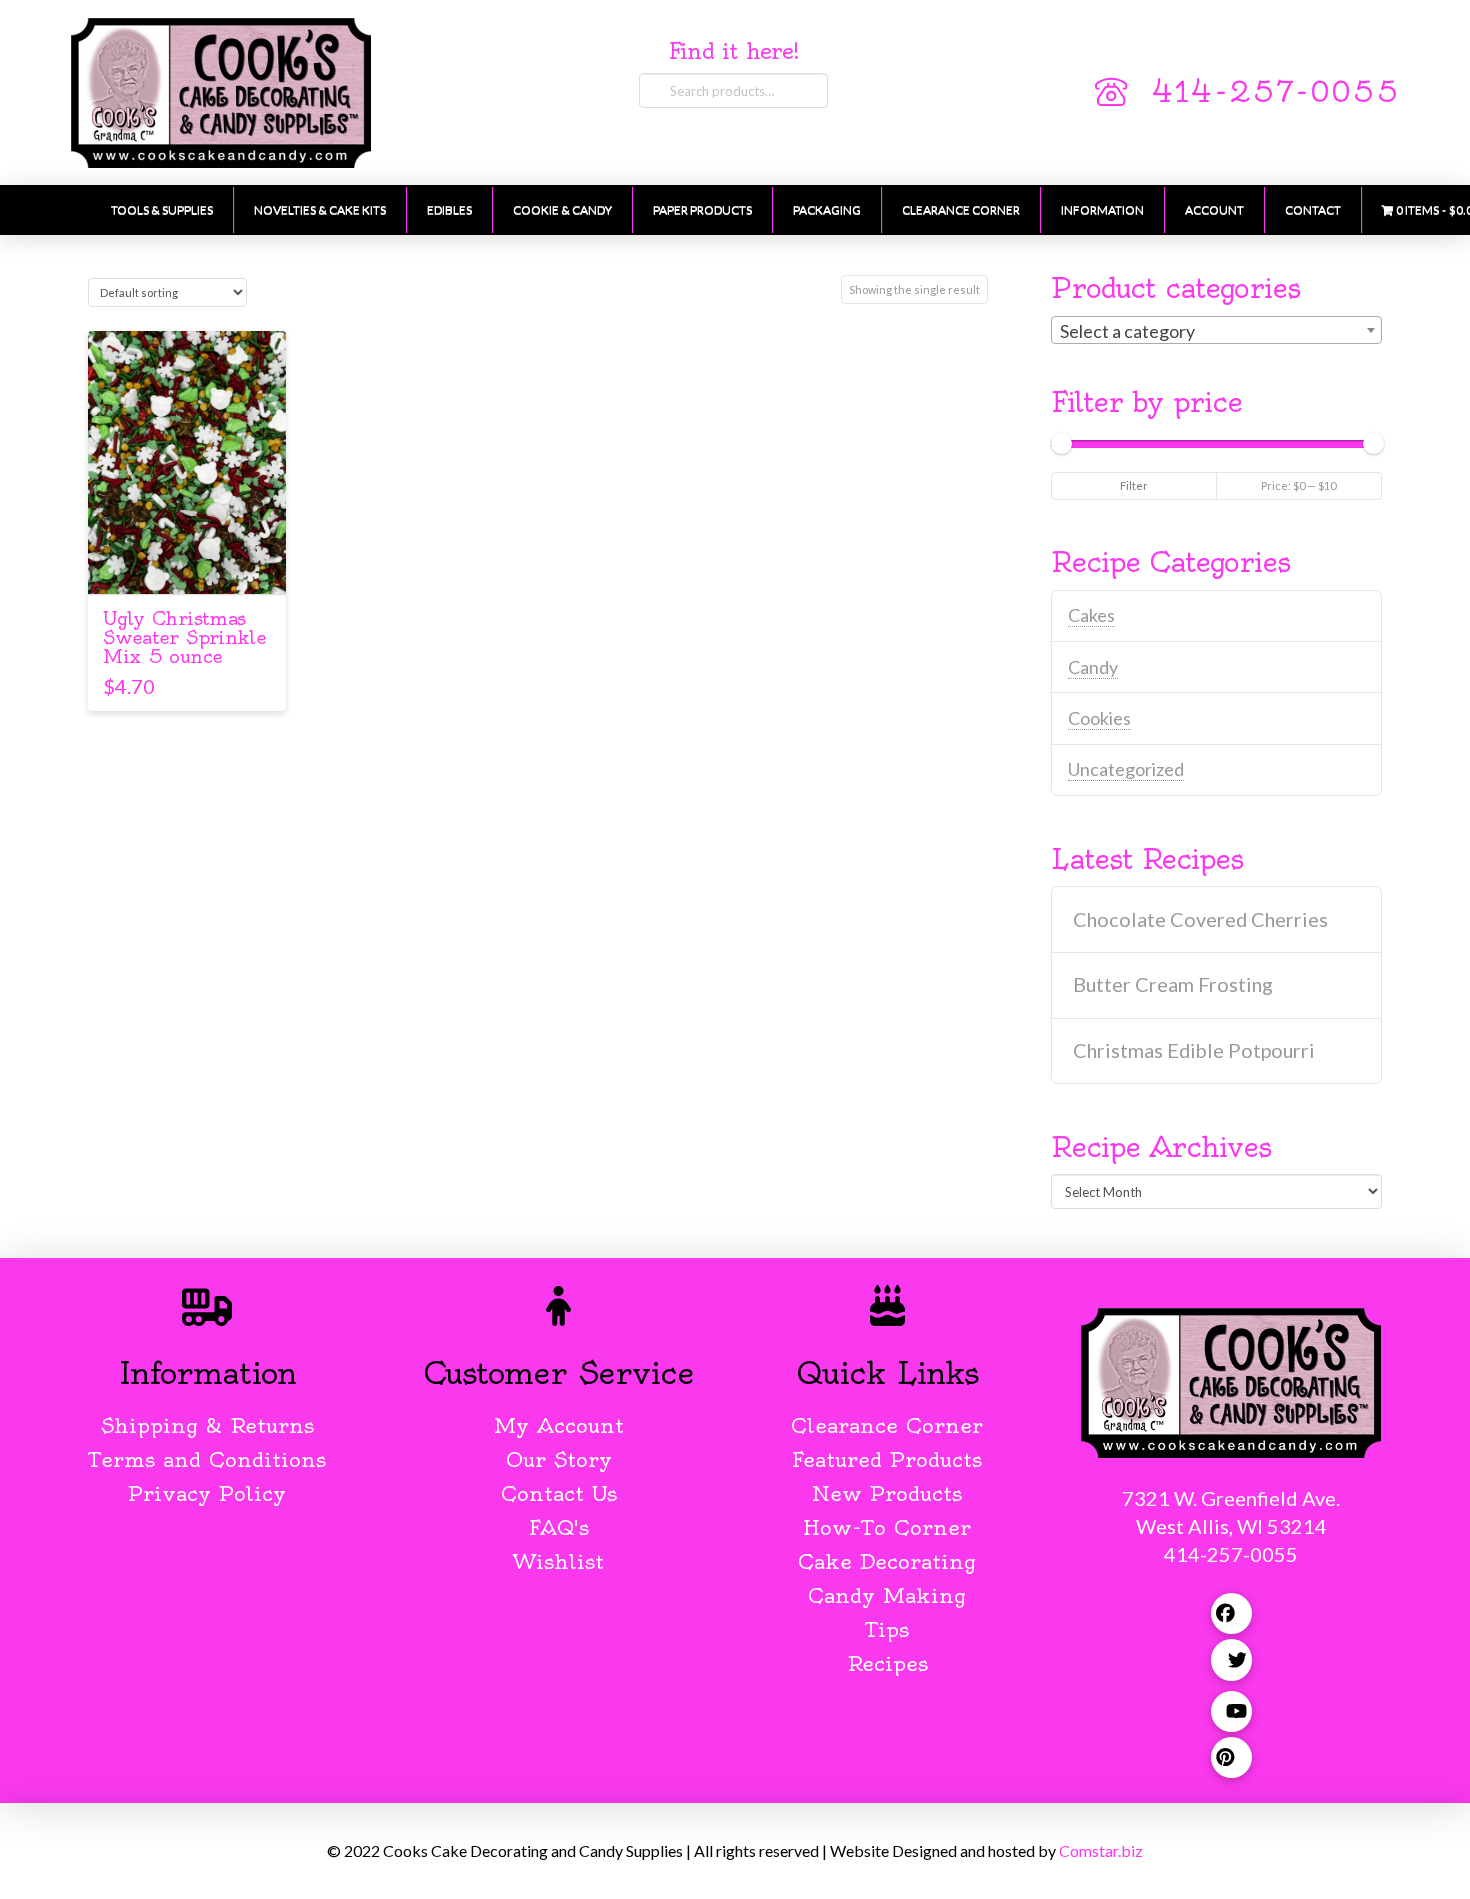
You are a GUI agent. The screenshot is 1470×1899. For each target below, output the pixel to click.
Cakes (1091, 615)
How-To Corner (887, 1527)
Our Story (559, 1459)
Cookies (1099, 718)
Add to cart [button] (187, 561)
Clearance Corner (887, 1425)
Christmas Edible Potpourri (1194, 1050)
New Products (887, 1493)
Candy (1093, 667)
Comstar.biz (1101, 1850)
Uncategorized (1126, 769)
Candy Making (887, 1595)
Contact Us (559, 1493)
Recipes (887, 1663)
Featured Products (887, 1459)
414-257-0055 (1275, 92)
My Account (559, 1425)
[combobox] (1216, 330)
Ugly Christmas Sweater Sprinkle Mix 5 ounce (184, 637)
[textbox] (1216, 331)
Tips (887, 1629)
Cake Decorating (887, 1561)
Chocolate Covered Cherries (1200, 919)
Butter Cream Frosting (1173, 984)
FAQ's (559, 1527)
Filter (1134, 485)
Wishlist (558, 1561)
